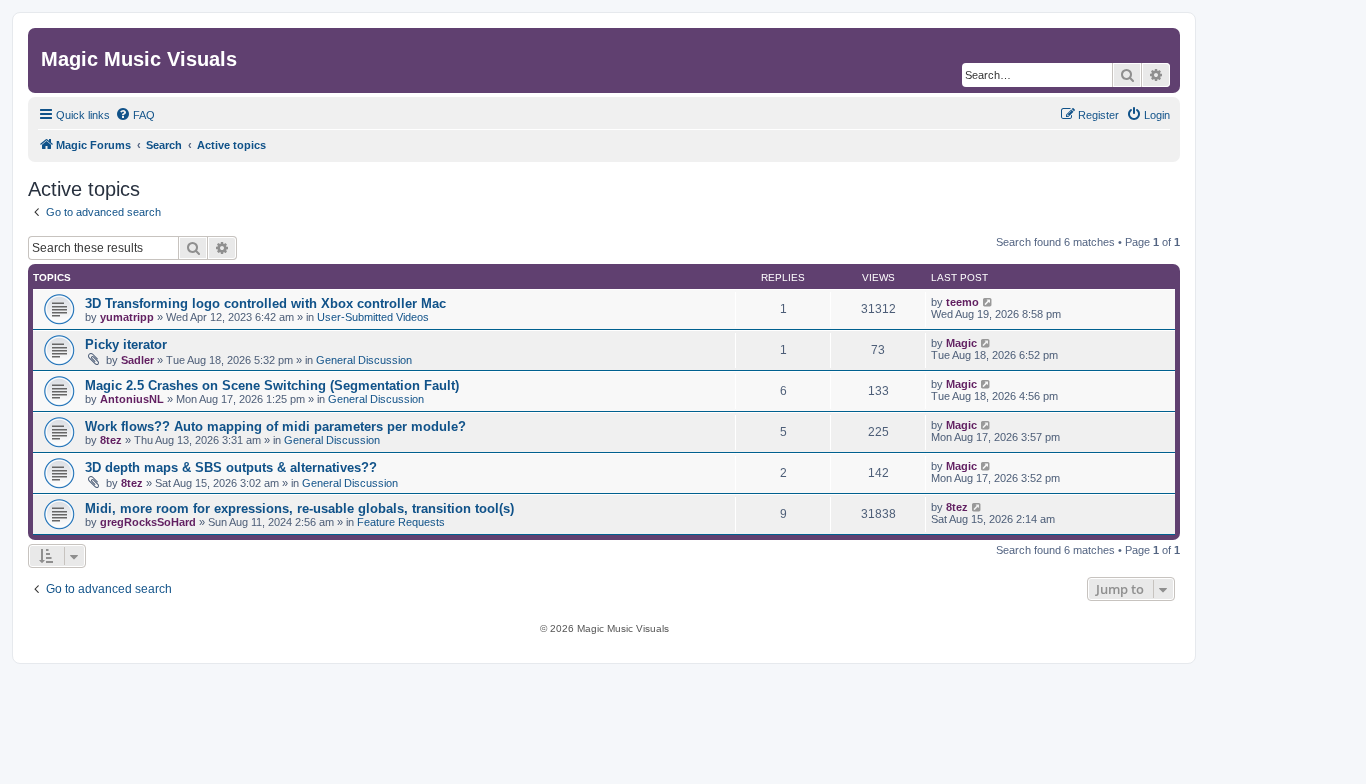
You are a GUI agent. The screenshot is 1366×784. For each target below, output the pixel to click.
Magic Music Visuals (139, 59)
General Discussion (364, 360)
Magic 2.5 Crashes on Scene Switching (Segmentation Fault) (272, 385)
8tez (111, 440)
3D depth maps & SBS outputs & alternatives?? (231, 467)
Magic (961, 343)
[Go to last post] (988, 302)
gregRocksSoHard (148, 522)
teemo (962, 302)
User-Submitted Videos (373, 317)
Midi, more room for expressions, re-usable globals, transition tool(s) (299, 508)
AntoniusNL (132, 399)
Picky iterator (126, 344)
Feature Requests (401, 522)
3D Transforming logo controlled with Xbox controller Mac (265, 303)
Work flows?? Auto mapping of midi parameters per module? (275, 426)
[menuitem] (135, 115)
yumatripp (127, 317)
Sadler (137, 360)
